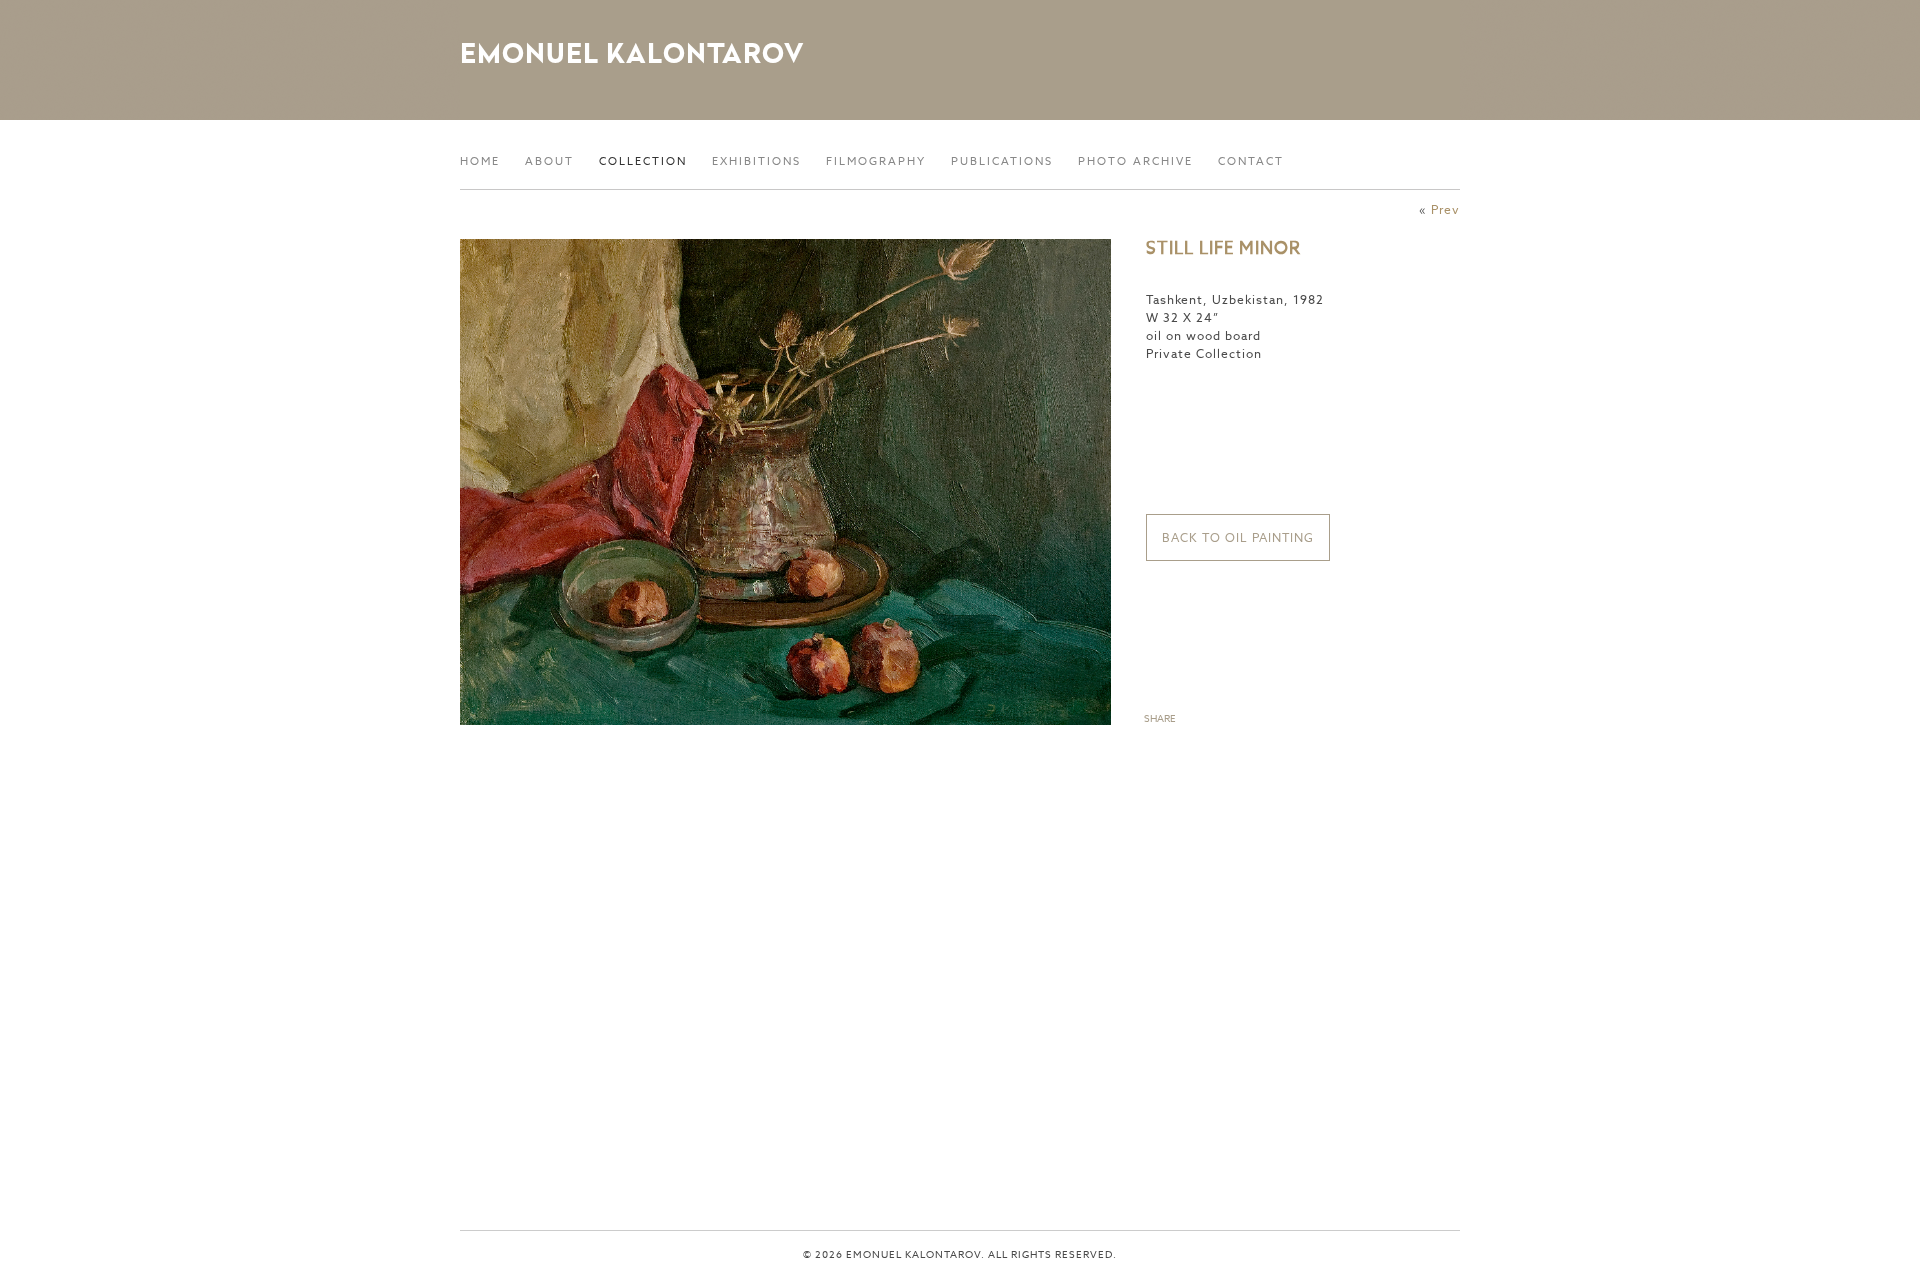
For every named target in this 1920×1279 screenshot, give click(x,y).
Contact (1251, 161)
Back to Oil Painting (1238, 537)
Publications (1002, 161)
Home (480, 161)
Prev (1445, 209)
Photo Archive (1135, 161)
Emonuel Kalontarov (632, 53)
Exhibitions (756, 161)
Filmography (876, 161)
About (549, 161)
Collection (643, 161)
